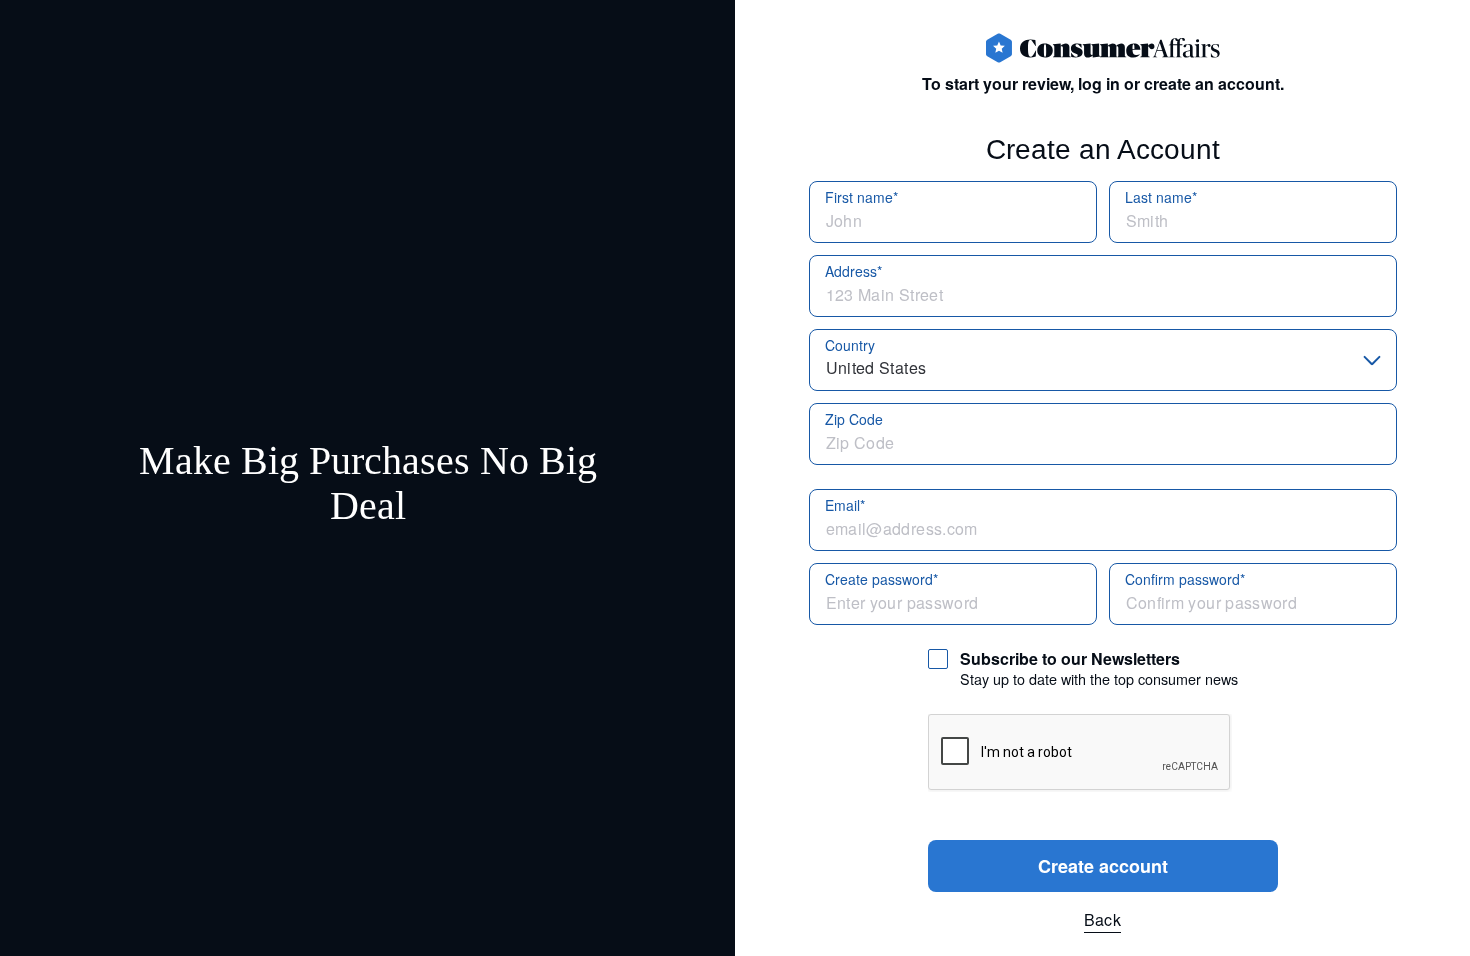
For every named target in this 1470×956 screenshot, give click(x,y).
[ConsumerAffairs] (1103, 48)
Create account (1103, 866)
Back (1102, 919)
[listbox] (1103, 360)
